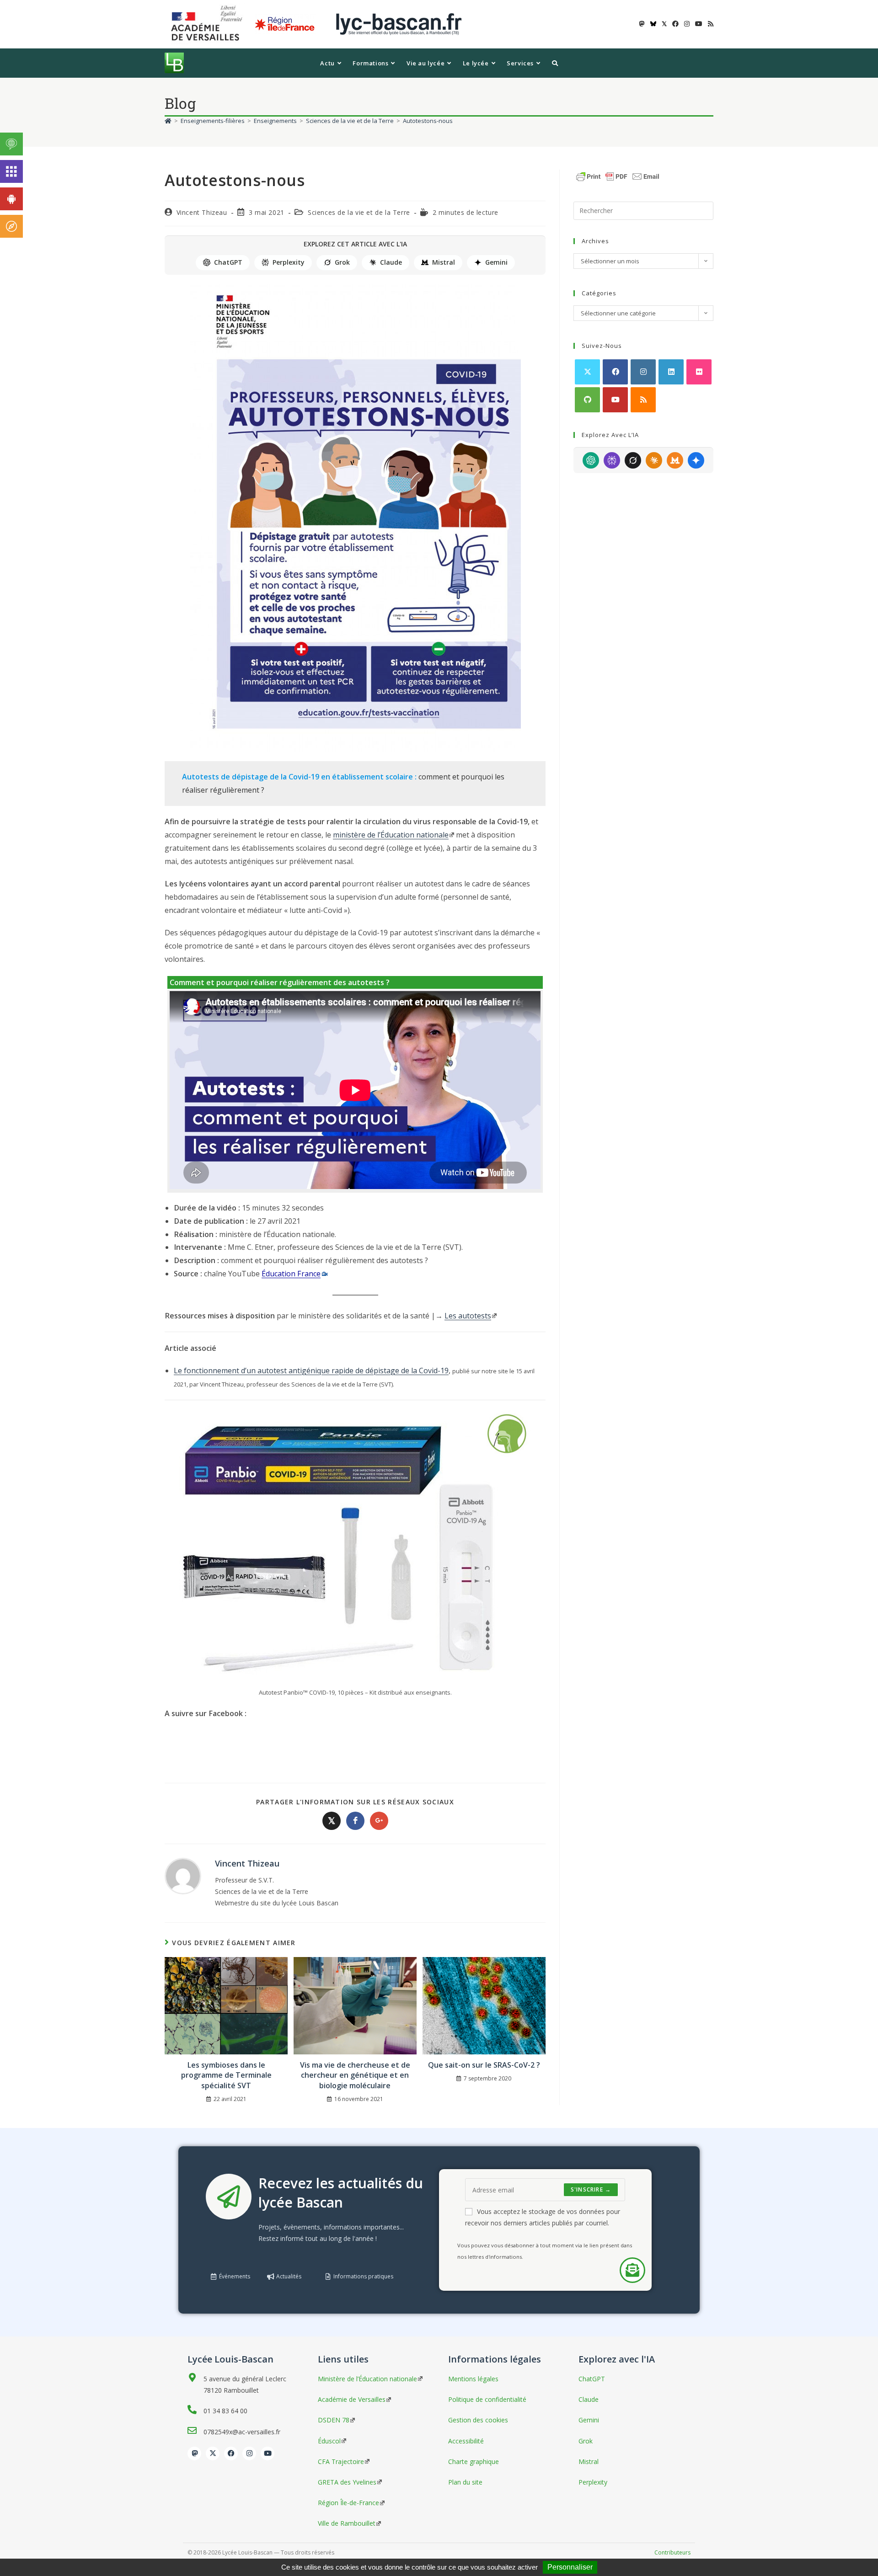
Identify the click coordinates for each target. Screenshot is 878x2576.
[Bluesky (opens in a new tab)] (653, 24)
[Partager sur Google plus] (379, 1821)
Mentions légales (473, 2379)
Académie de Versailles (352, 2399)
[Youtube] (615, 400)
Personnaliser (570, 2567)
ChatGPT (228, 262)
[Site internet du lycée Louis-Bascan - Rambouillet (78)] (399, 24)
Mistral (444, 262)
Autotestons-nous (428, 121)
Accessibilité (466, 2441)
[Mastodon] (194, 2453)
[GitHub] (587, 400)
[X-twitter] (213, 2453)
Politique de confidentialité (487, 2399)
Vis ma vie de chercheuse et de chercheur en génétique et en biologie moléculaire (355, 2075)
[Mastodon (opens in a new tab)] (642, 24)
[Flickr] (699, 372)
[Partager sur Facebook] (355, 1821)
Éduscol (329, 2441)
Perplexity (289, 262)
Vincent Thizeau (202, 212)
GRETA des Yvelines (347, 2482)
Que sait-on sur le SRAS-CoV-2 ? (484, 2065)
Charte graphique (474, 2461)
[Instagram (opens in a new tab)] (687, 24)
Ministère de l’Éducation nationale (367, 2379)
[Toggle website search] (555, 63)
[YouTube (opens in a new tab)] (699, 24)
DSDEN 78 (334, 2420)
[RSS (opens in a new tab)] (709, 24)
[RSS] (643, 400)
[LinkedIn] (671, 372)
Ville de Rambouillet (347, 2523)
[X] (587, 372)
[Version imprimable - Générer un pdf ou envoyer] (618, 176)
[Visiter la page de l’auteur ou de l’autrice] (183, 1875)
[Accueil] (168, 121)
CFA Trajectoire (341, 2461)
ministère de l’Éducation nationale (391, 835)
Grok (342, 262)
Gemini (496, 262)
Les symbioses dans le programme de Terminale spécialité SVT (226, 2075)
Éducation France (291, 1274)
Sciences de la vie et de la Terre (359, 212)
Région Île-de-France (348, 2503)
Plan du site (465, 2482)
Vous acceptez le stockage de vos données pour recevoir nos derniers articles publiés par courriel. (543, 2217)
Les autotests (468, 1316)
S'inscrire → (591, 2189)
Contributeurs (672, 2552)
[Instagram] (643, 372)
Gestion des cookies (478, 2420)
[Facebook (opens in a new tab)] (675, 24)
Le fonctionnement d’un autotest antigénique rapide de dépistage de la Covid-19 (311, 1371)
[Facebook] (615, 372)
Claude (391, 262)
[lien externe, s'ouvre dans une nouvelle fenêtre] (209, 24)
